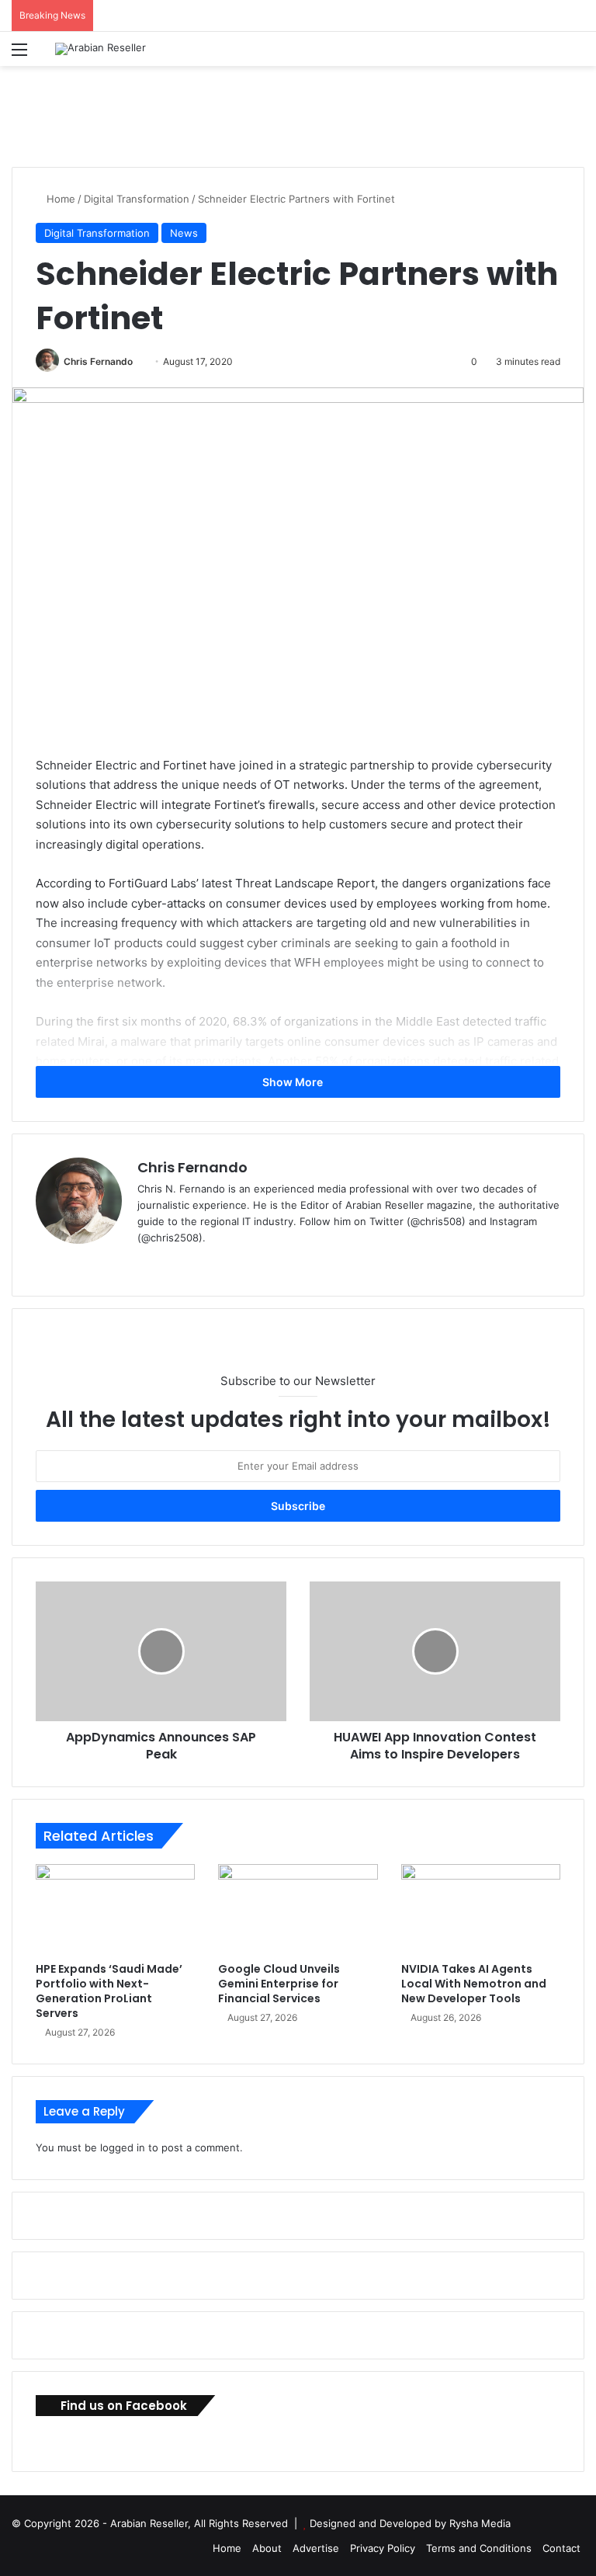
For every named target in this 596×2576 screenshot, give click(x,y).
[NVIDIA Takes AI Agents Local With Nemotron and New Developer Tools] (481, 1909)
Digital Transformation (137, 199)
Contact (561, 2548)
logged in (123, 2147)
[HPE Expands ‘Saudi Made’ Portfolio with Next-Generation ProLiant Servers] (115, 1909)
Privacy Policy (383, 2548)
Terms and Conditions (479, 2548)
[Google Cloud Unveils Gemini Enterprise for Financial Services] (298, 1909)
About (267, 2548)
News (184, 233)
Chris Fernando (98, 361)
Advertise (316, 2548)
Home (59, 199)
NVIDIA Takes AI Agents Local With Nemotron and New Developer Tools (474, 1984)
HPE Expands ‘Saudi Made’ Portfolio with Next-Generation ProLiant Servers (109, 1991)
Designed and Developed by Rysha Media (410, 2523)
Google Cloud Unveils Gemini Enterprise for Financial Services (279, 1984)
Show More (294, 1082)
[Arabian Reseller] (100, 49)
